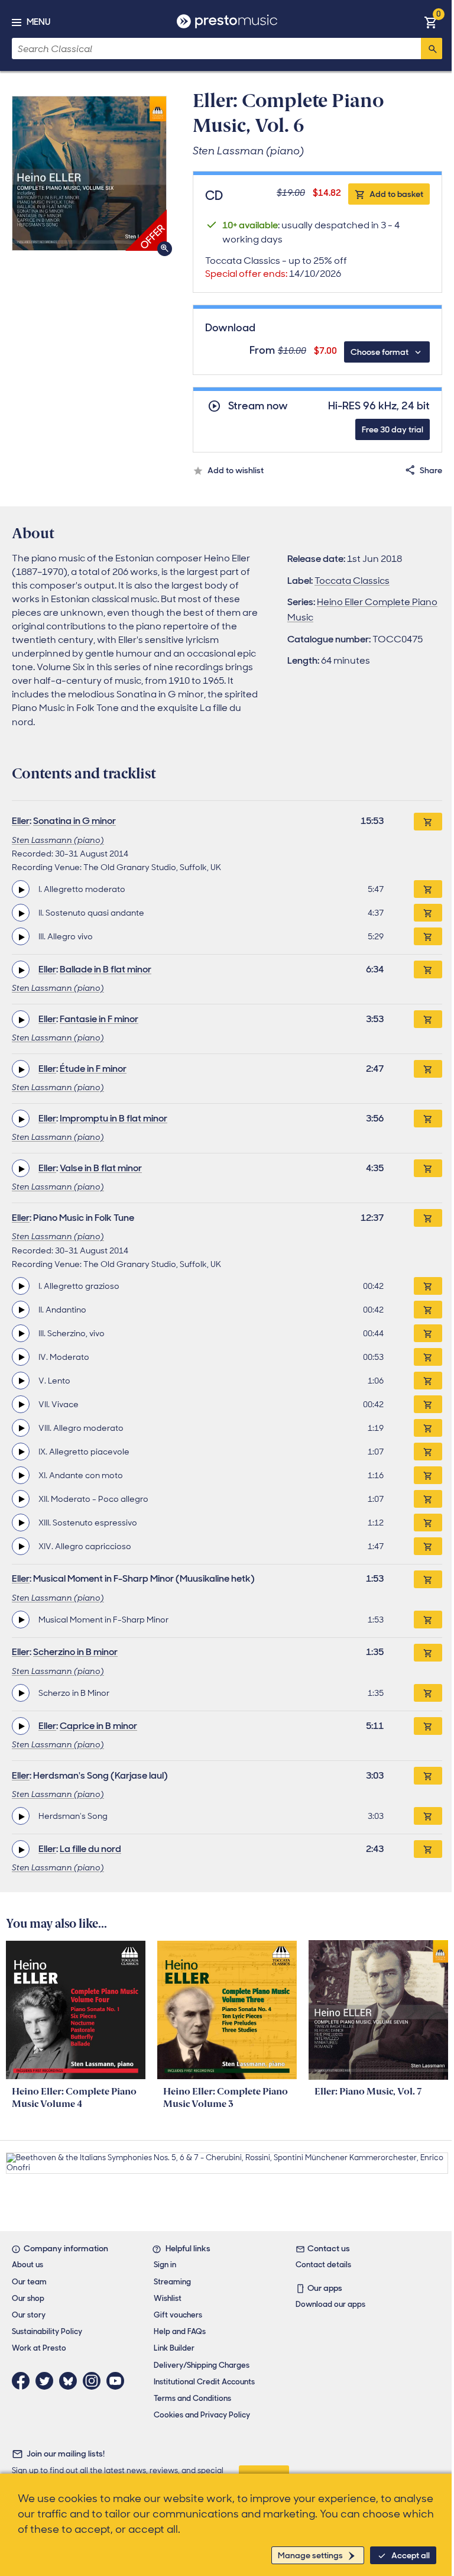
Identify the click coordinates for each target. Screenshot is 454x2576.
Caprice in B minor (98, 1726)
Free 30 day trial (393, 429)
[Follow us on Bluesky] (71, 2381)
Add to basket (396, 194)
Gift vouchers (178, 2315)
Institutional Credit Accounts (204, 2382)
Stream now (258, 406)
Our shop (28, 2298)
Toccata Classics (352, 581)
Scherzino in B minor (75, 1652)
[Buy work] (428, 822)
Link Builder (174, 2348)
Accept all (411, 2555)
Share (431, 470)
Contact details (323, 2265)
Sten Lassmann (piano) (58, 840)
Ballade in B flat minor (106, 969)
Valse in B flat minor (101, 1168)
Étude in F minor (93, 1069)
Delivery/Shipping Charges (202, 2365)
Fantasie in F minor (99, 1019)
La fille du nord (90, 1849)
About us (27, 2265)
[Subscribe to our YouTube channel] (118, 2381)
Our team (29, 2282)
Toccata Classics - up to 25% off (276, 267)
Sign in (165, 2265)
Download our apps (330, 2304)
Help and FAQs (180, 2331)
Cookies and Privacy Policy (202, 2415)
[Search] (432, 49)
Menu (38, 22)
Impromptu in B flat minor (113, 1118)
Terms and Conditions (192, 2398)
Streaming (172, 2282)
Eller (21, 821)
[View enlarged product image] (89, 173)
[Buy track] (428, 889)
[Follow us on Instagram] (95, 2381)
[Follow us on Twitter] (47, 2381)
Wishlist (168, 2298)
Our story (29, 2315)
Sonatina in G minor (74, 821)
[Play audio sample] (21, 889)
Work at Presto (39, 2348)
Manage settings (310, 2555)
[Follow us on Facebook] (24, 2381)
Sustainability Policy (47, 2331)
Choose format (380, 352)
